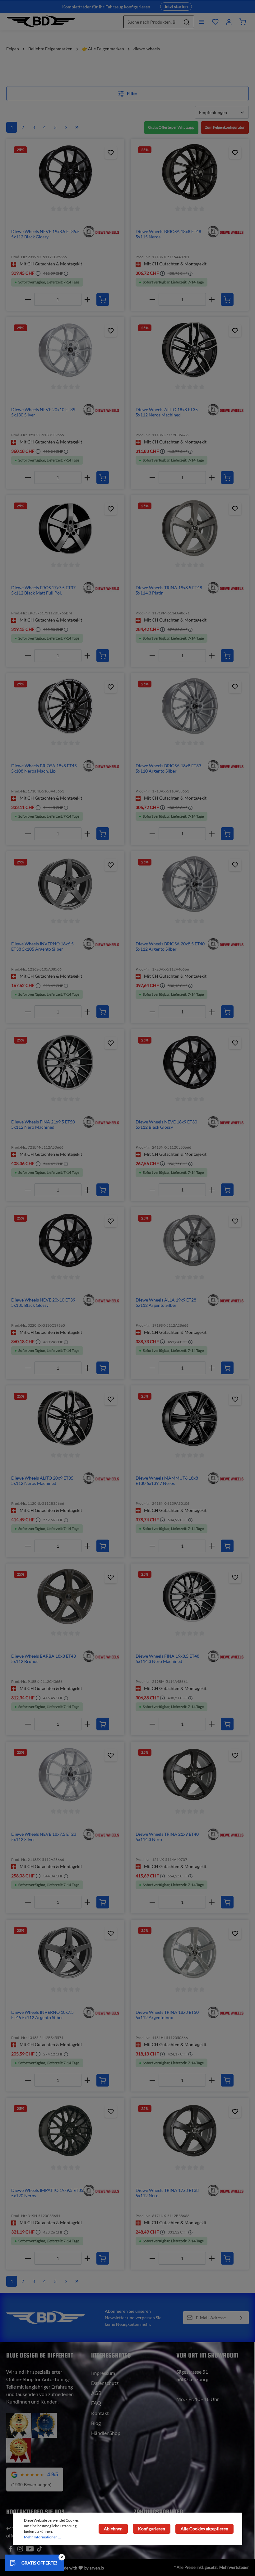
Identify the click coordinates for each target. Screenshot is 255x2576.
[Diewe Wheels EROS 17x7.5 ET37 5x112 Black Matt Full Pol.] (65, 528)
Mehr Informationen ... (42, 2537)
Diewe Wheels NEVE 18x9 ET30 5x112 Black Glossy (166, 1125)
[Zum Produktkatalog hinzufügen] (111, 153)
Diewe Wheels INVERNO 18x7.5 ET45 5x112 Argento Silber (42, 2015)
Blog (96, 2423)
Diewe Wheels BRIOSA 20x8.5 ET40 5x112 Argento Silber (170, 946)
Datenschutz (105, 2383)
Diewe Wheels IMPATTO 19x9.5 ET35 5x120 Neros (47, 2193)
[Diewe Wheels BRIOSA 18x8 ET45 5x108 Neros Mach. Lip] (65, 706)
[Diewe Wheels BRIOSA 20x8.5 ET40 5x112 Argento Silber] (190, 884)
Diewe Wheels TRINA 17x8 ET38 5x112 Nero (167, 2193)
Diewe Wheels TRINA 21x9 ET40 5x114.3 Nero (167, 1837)
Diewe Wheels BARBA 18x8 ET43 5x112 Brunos (44, 1659)
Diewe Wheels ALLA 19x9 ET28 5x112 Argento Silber (166, 1303)
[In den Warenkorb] (103, 299)
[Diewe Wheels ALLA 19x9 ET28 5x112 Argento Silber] (190, 1240)
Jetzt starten (176, 6)
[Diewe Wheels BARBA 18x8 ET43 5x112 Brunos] (65, 1596)
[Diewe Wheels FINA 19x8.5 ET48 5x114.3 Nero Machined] (190, 1596)
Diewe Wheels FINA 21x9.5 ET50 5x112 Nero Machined (43, 1125)
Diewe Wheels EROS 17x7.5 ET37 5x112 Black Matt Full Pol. (43, 590)
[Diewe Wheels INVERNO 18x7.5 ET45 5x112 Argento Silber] (65, 1953)
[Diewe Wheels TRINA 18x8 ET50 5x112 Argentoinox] (190, 1953)
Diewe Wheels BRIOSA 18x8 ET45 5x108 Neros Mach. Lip (44, 768)
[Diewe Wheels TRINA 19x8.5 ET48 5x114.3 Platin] (190, 528)
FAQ (96, 2403)
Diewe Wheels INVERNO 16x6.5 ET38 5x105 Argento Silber (42, 946)
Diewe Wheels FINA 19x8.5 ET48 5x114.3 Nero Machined (167, 1659)
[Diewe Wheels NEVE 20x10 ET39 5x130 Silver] (65, 350)
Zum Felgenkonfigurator (225, 127)
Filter (132, 93)
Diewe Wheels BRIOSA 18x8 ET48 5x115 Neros (168, 234)
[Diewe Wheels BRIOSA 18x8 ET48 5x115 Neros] (190, 172)
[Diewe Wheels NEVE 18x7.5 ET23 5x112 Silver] (65, 1775)
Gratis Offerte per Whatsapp (171, 127)
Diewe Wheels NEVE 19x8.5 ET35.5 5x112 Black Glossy (45, 234)
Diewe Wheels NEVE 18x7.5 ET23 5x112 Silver (44, 1837)
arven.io (97, 2568)
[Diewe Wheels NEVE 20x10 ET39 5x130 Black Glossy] (65, 1240)
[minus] (28, 299)
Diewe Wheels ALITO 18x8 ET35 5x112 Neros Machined (167, 412)
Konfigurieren (152, 2529)
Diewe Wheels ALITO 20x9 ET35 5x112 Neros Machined (42, 1481)
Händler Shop (106, 2433)
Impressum (103, 2373)
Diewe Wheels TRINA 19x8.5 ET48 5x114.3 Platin (169, 590)
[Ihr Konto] (229, 22)
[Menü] (202, 22)
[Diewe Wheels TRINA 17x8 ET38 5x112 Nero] (190, 2131)
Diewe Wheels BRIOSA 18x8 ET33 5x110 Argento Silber (168, 768)
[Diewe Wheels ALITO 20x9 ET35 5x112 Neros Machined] (65, 1418)
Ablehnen (113, 2529)
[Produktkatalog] (215, 22)
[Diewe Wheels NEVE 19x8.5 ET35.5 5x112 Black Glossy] (65, 172)
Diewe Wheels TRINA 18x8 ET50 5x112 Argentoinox (167, 2015)
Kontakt (100, 2413)
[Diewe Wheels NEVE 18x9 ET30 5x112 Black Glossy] (190, 1062)
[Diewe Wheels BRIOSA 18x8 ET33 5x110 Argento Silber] (190, 706)
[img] (101, 231)
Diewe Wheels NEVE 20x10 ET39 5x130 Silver (43, 412)
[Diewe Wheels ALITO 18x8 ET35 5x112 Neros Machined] (190, 350)
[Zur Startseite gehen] (41, 22)
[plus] (88, 299)
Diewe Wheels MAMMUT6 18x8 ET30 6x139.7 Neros (167, 1481)
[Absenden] (241, 2318)
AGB (96, 2393)
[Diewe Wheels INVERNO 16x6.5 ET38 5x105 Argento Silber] (65, 884)
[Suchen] (187, 22)
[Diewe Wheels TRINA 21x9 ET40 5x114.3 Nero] (190, 1775)
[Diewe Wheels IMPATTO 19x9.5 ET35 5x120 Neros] (65, 2131)
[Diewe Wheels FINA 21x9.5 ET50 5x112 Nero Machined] (65, 1062)
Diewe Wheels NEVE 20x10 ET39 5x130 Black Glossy (43, 1303)
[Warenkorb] (243, 22)
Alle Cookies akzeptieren (204, 2529)
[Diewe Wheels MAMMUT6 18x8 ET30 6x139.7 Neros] (190, 1418)
